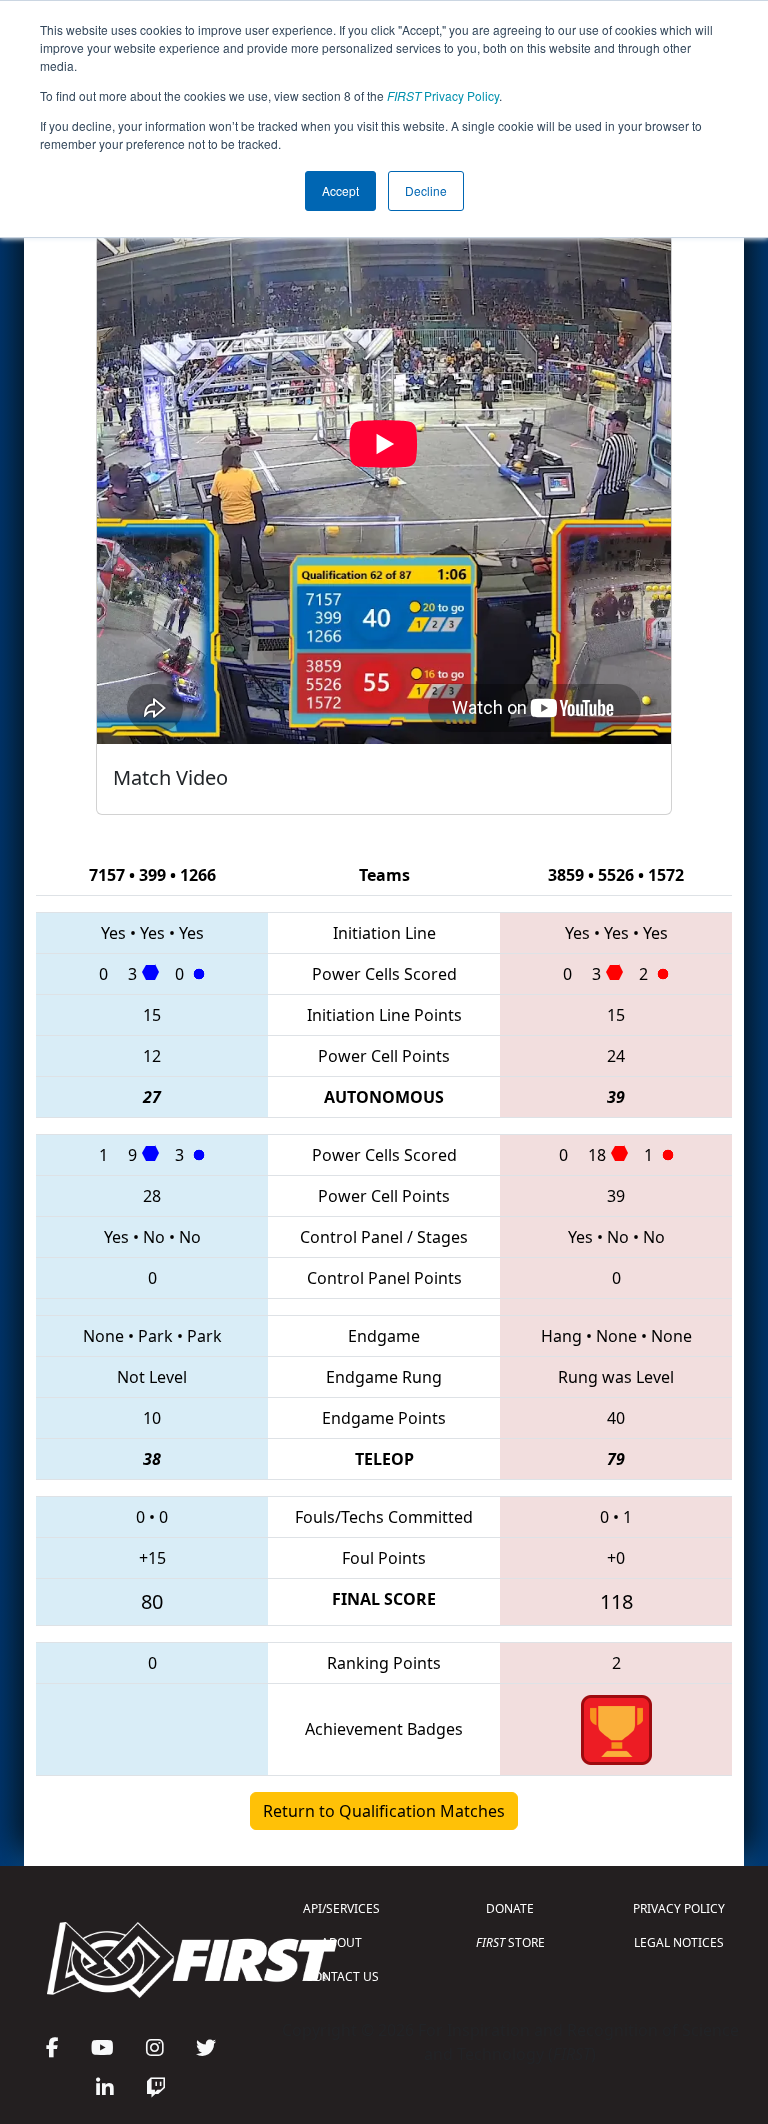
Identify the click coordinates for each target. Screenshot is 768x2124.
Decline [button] (426, 190)
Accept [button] (340, 190)
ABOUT (341, 1942)
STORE (510, 1942)
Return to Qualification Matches (384, 1811)
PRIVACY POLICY (679, 1908)
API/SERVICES (341, 1908)
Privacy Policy (443, 95)
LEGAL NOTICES (679, 1942)
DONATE (510, 1908)
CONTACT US (342, 1976)
